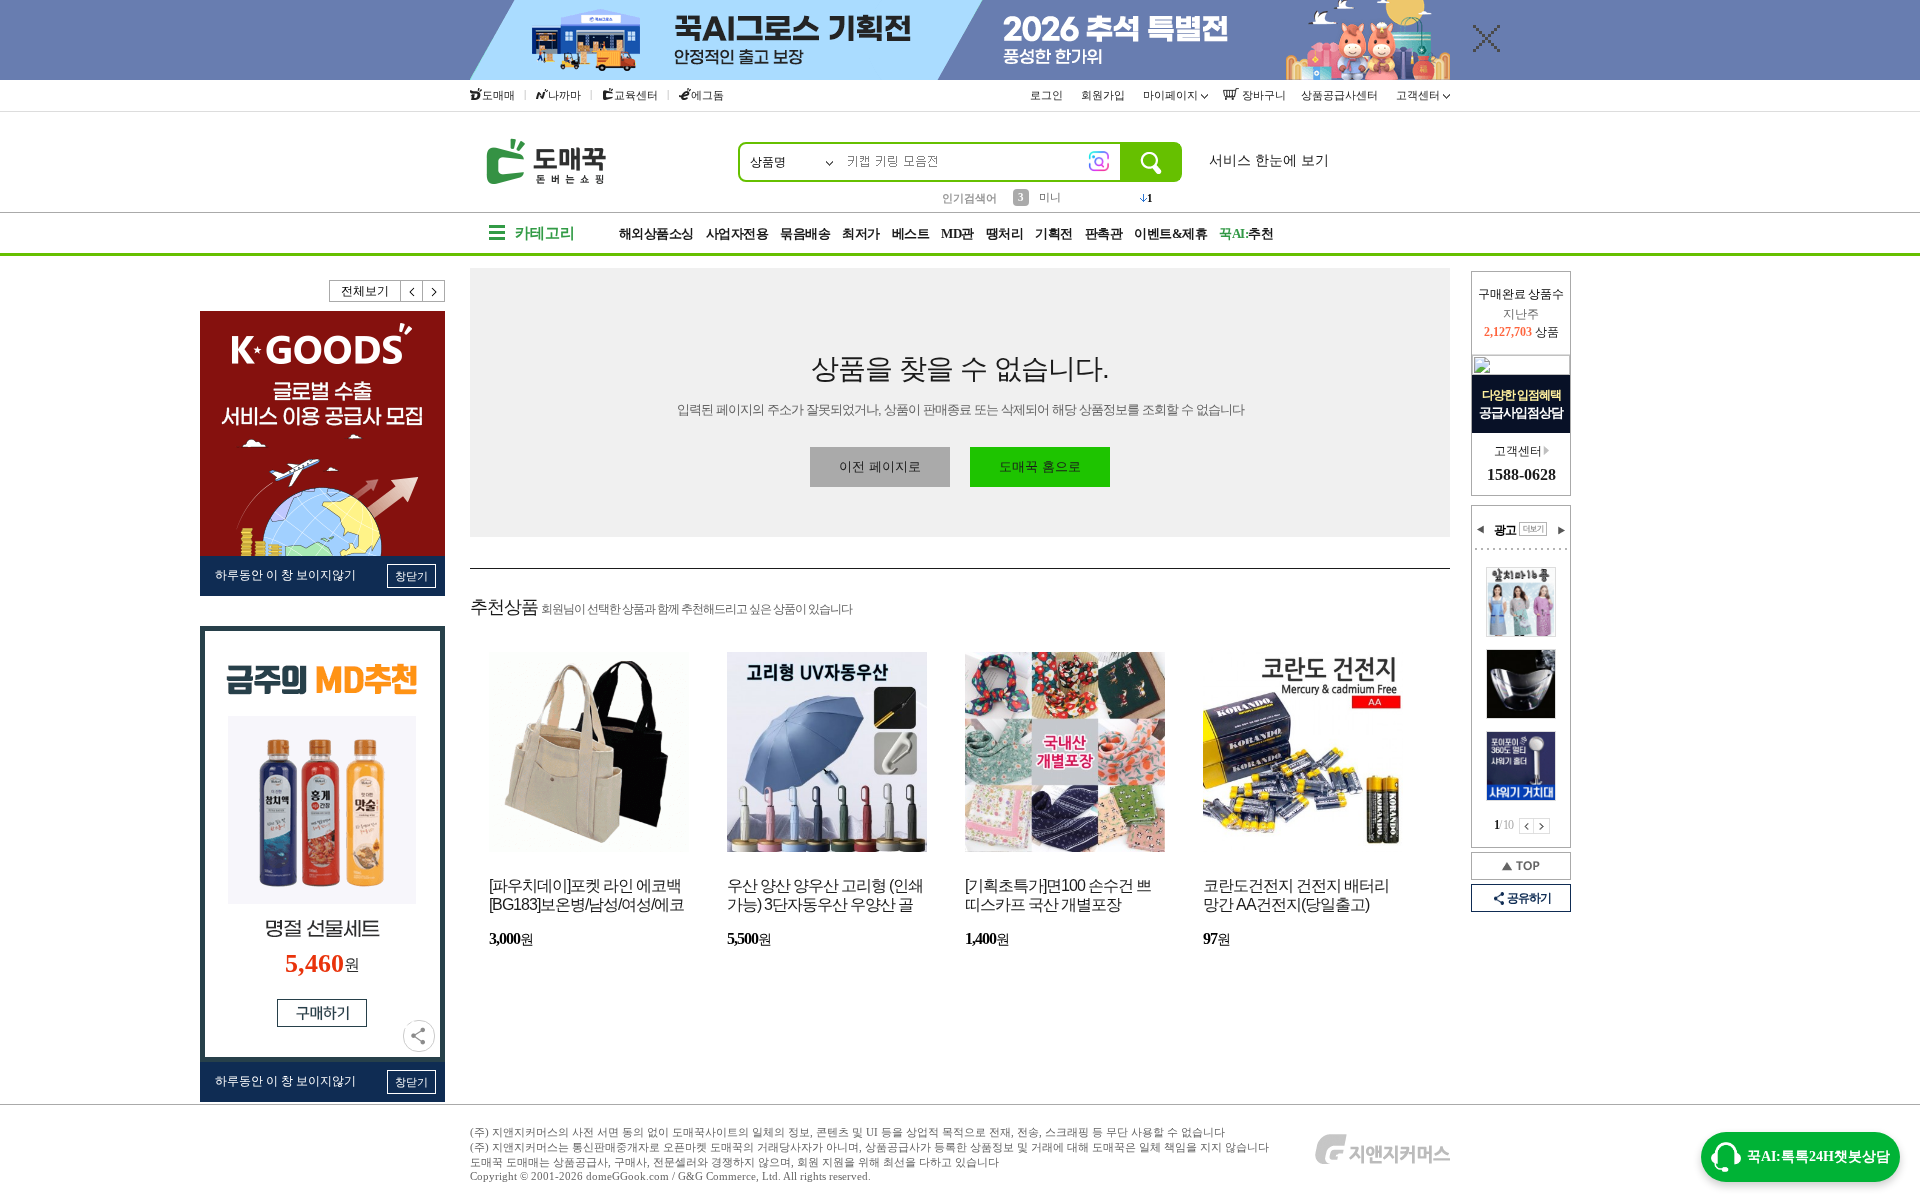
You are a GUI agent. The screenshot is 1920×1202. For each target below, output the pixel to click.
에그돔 (707, 95)
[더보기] (1533, 529)
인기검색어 (969, 198)
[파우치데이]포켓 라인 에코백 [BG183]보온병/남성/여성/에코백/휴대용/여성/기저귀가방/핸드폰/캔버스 (586, 896)
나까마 (564, 95)
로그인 (1048, 95)
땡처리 (1005, 233)
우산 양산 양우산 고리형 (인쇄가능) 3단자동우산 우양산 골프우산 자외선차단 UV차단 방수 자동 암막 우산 (825, 896)
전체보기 (365, 291)
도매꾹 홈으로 (1040, 466)
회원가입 (1104, 95)
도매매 (498, 95)
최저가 (861, 233)
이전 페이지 (1526, 826)
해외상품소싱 (656, 233)
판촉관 (1104, 233)
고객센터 (1419, 95)
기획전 (1054, 233)
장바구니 (1262, 95)
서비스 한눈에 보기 (1269, 160)
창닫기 (411, 576)
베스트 (911, 233)
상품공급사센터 (1341, 95)
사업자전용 (737, 233)
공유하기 (419, 1036)
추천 (1246, 233)
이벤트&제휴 (1170, 233)
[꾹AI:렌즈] (1099, 161)
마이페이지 (1172, 95)
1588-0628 (1521, 474)
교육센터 (636, 95)
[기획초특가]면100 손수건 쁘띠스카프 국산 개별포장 (1058, 895)
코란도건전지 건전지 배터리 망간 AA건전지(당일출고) (1296, 895)
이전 (412, 291)
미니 (1050, 197)
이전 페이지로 (880, 466)
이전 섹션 (1481, 530)
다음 (434, 291)
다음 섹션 (1561, 530)
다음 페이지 (1542, 826)
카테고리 (545, 233)
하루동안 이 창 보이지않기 (285, 575)
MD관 (957, 233)
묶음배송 (805, 233)
